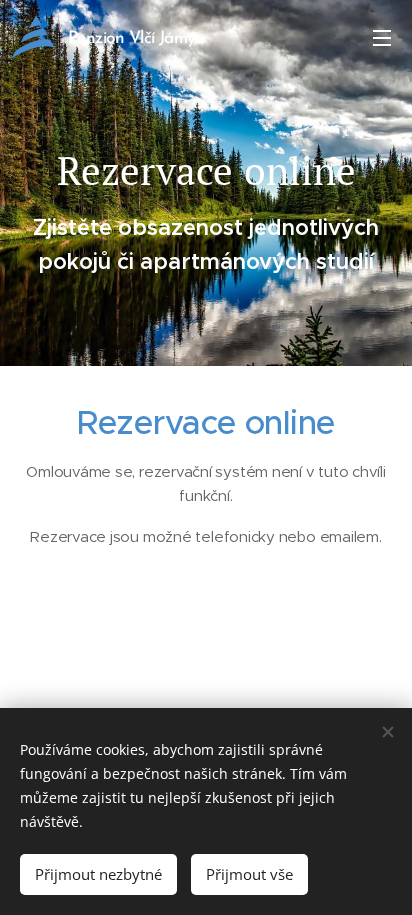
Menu (382, 37)
